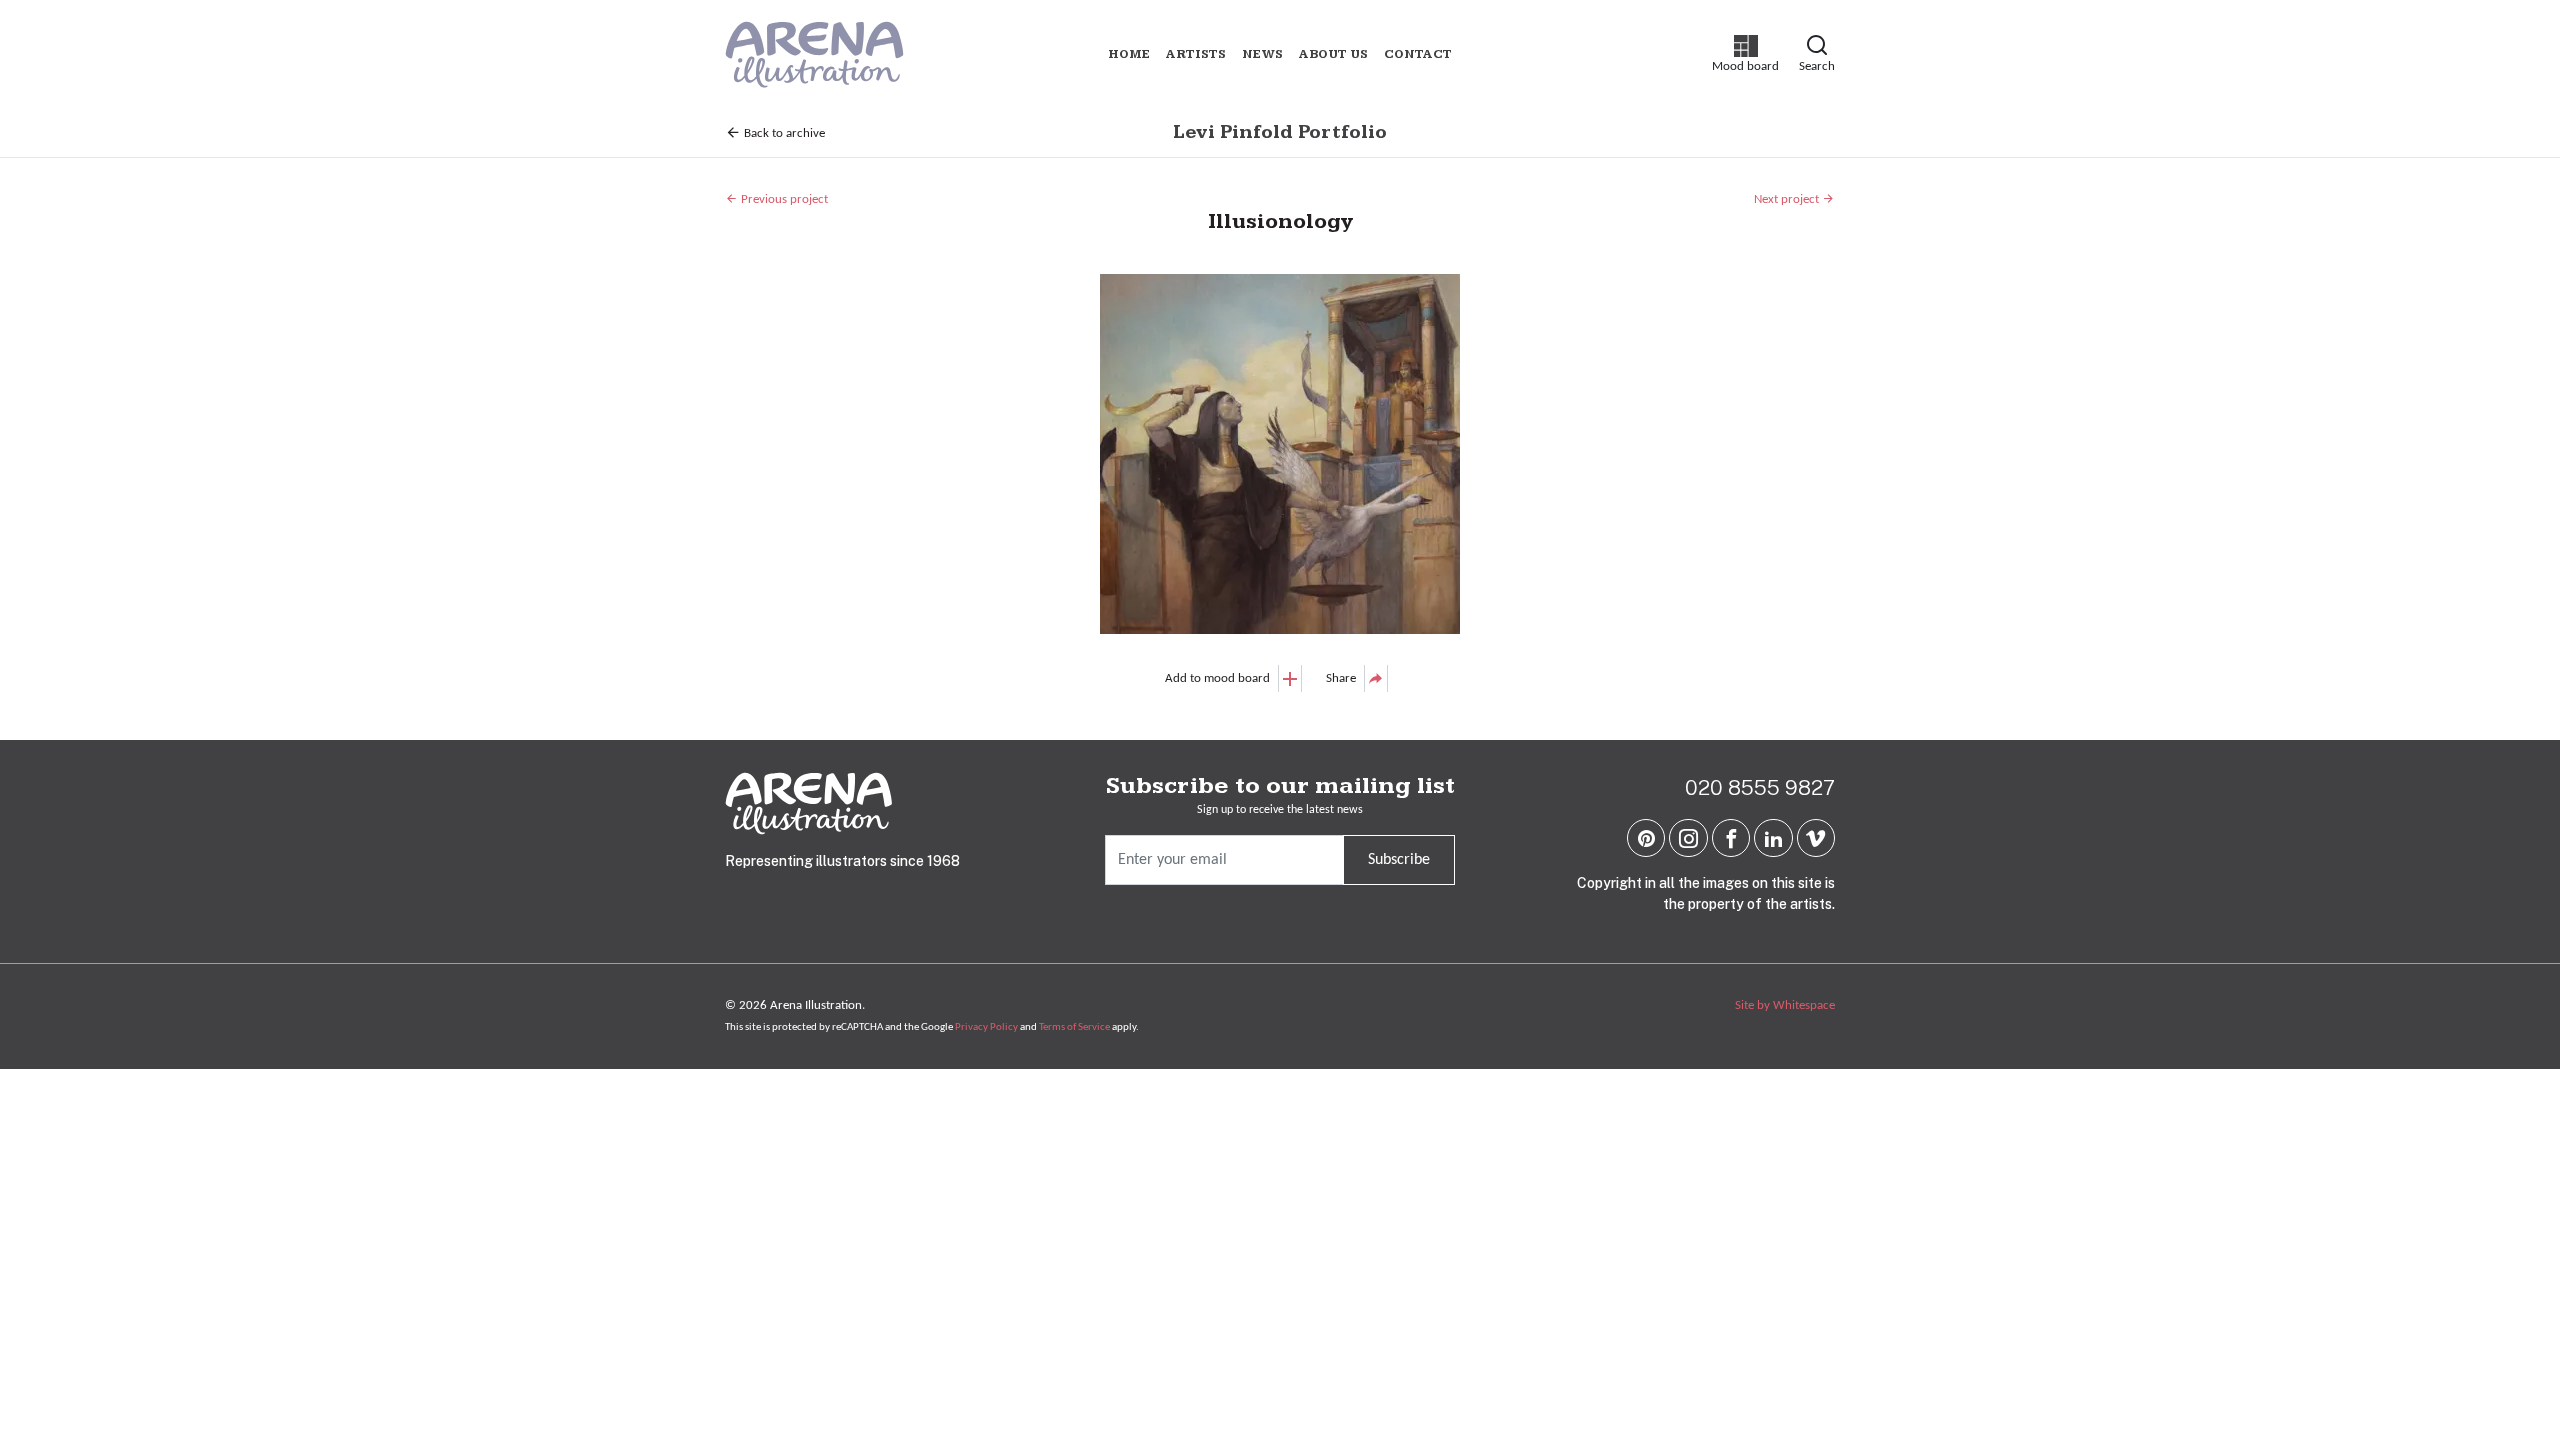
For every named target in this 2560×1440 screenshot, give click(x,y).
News (1262, 54)
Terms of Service (1074, 1027)
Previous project (783, 199)
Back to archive (783, 133)
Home (1129, 54)
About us (1333, 54)
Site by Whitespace (1785, 1005)
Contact (1418, 54)
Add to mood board (1217, 678)
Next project (1788, 199)
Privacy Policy (986, 1027)
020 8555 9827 (1760, 787)
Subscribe (1399, 860)
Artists (1196, 54)
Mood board (1745, 54)
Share (1341, 678)
